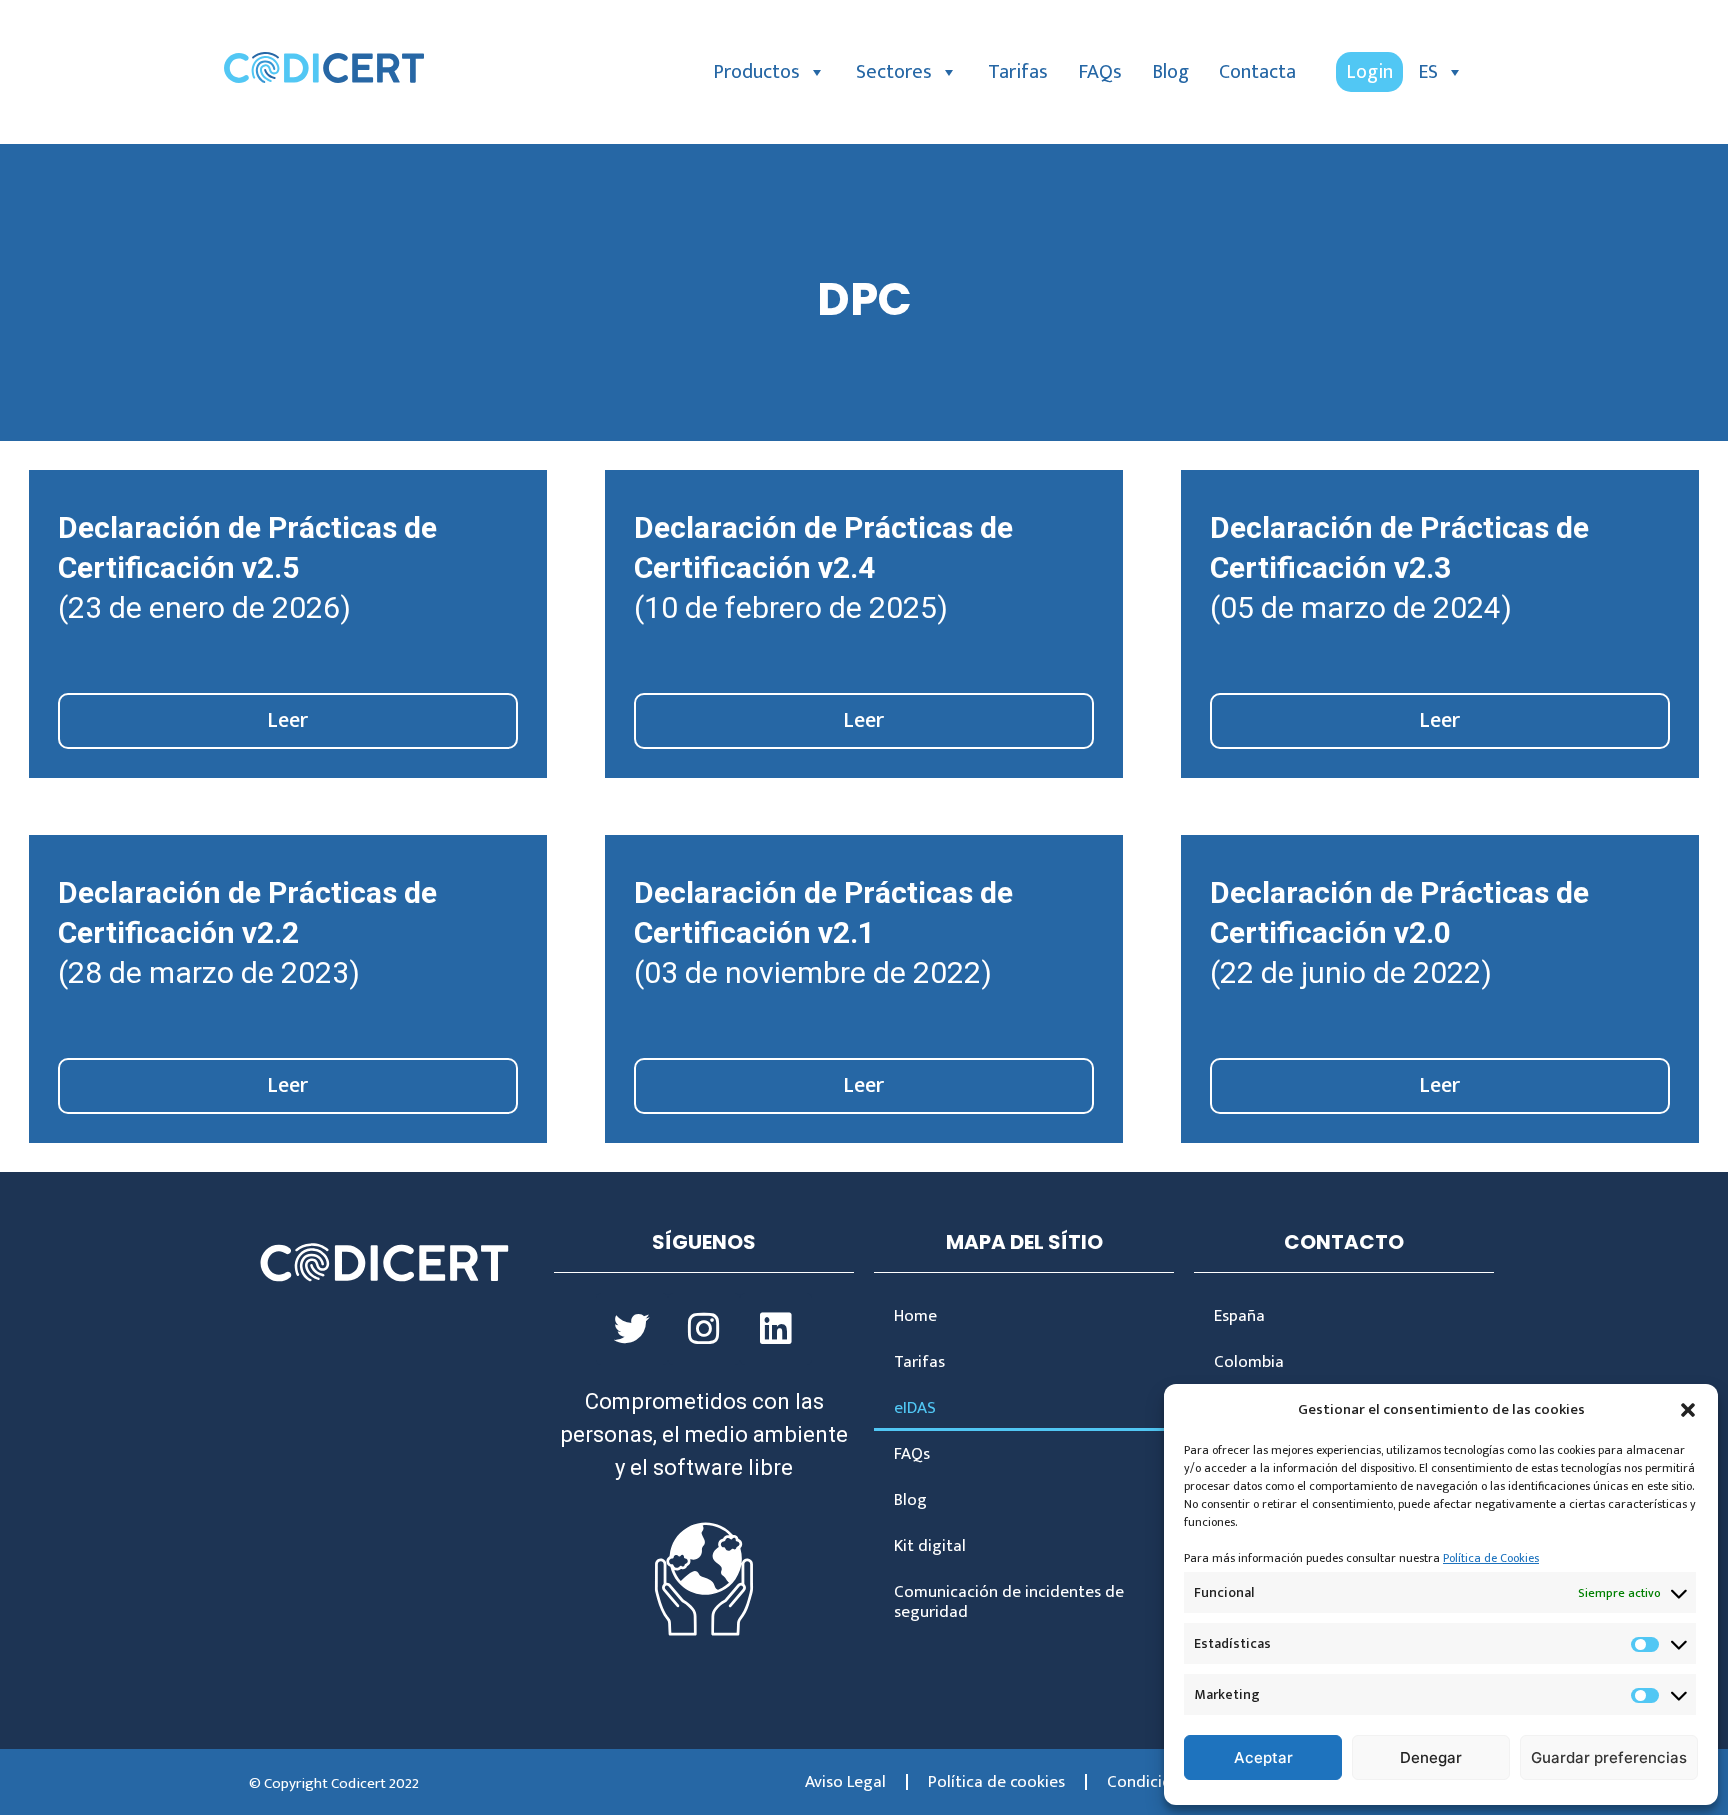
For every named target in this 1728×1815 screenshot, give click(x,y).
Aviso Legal (845, 1782)
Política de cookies (996, 1782)
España (1239, 1316)
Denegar (1431, 1757)
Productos (756, 72)
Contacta (1257, 72)
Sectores (894, 72)
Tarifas (1018, 72)
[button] (1688, 1410)
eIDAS (915, 1408)
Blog (1170, 72)
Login (1369, 72)
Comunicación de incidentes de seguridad (1009, 1602)
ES (1428, 72)
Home (915, 1316)
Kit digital (930, 1546)
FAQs (1100, 72)
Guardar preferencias (1609, 1757)
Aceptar (1263, 1757)
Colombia (1249, 1362)
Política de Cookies (1491, 1558)
